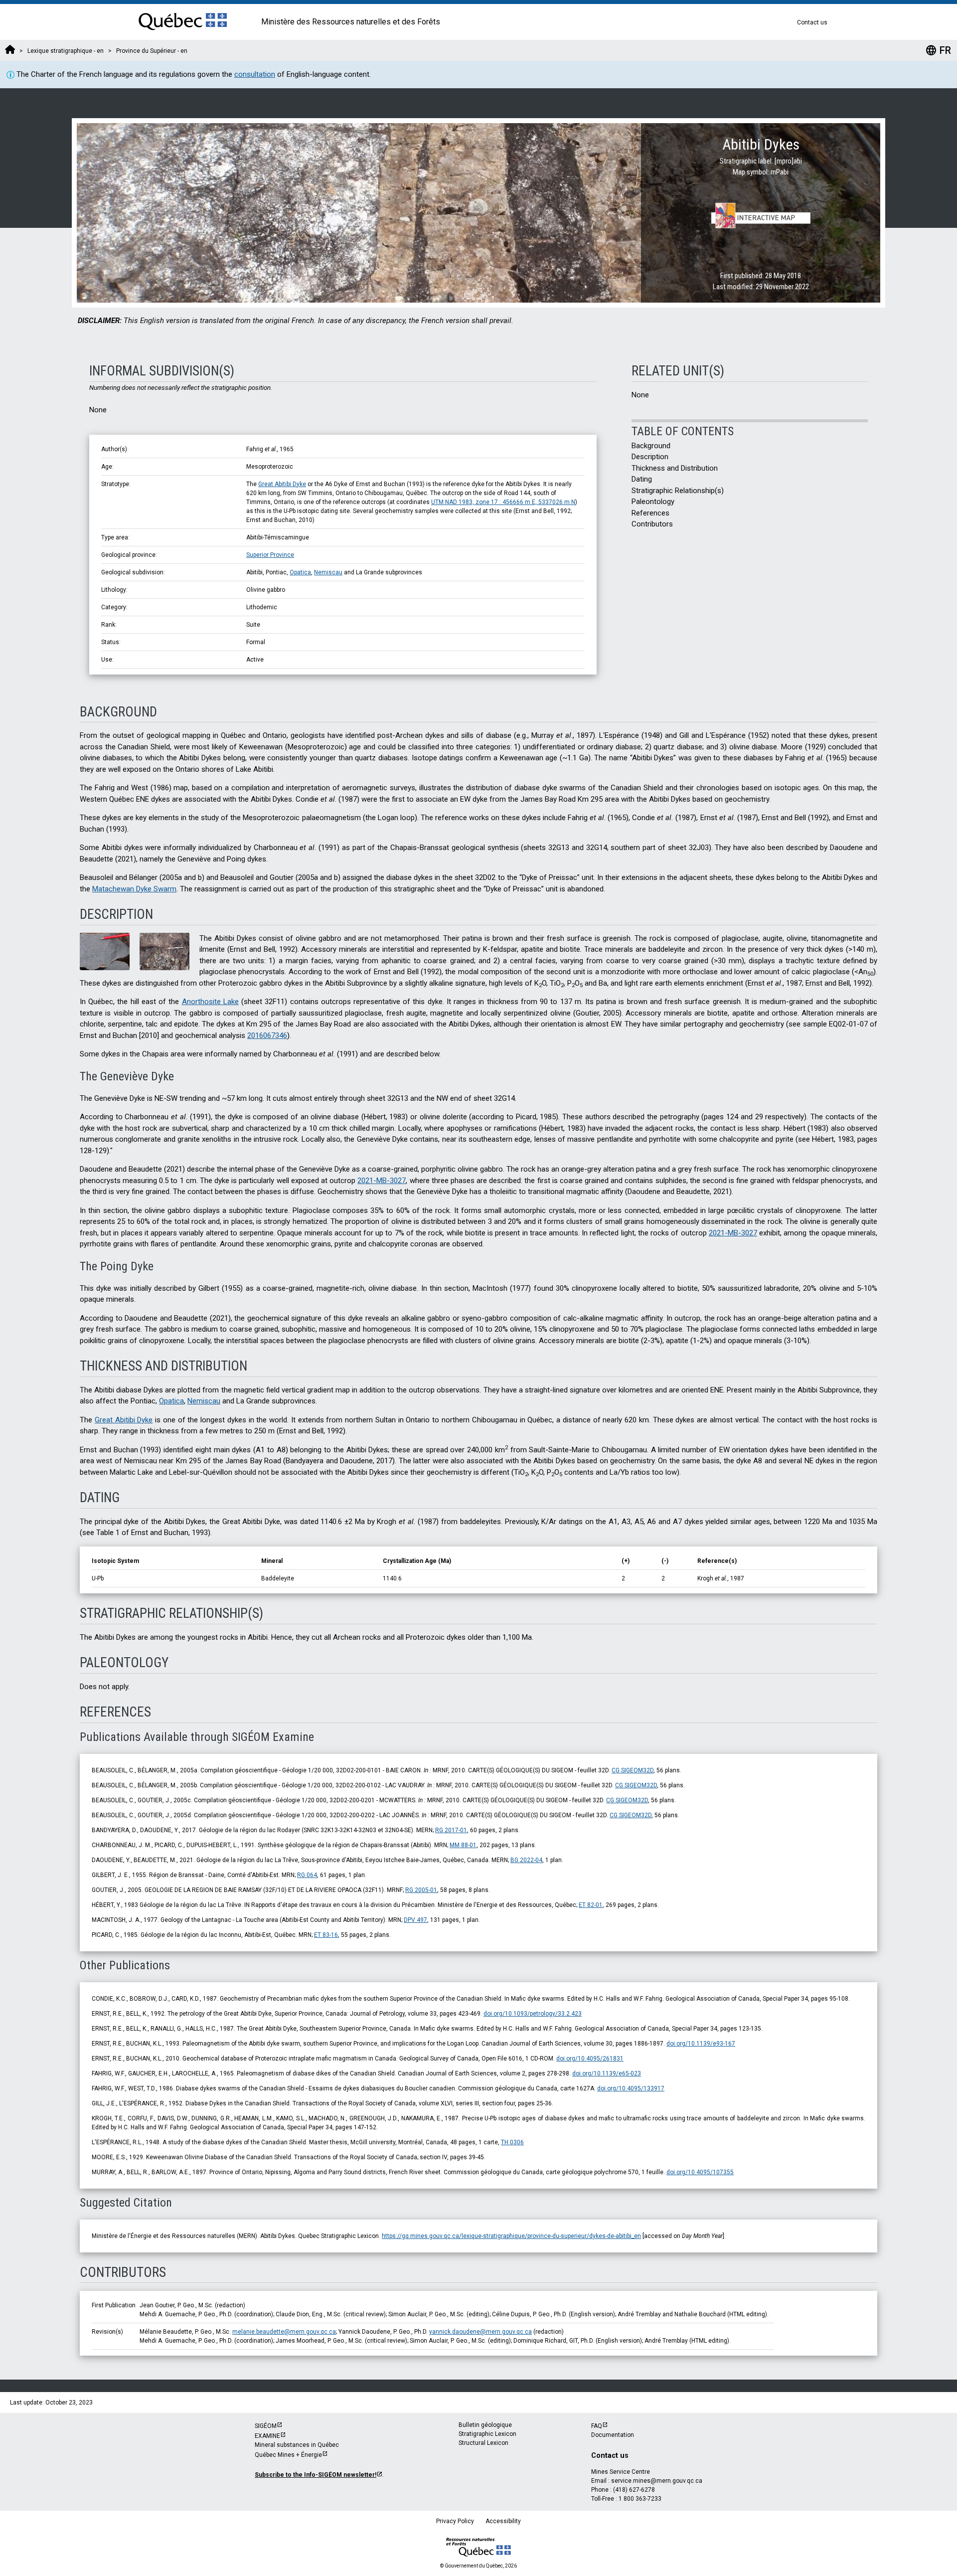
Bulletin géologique (485, 2425)
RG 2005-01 (421, 1890)
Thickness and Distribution (675, 468)
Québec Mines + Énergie (288, 2455)
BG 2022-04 (526, 1860)
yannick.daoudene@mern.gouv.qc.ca (480, 2332)
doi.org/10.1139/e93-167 (701, 2044)
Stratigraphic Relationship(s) (678, 491)
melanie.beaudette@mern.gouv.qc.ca (284, 2332)
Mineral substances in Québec (297, 2445)
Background (651, 446)
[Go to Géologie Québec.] (10, 51)
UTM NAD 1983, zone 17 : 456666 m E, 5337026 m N (503, 502)
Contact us (812, 22)
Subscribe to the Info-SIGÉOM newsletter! (316, 2475)
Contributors (652, 524)
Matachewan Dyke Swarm (134, 889)
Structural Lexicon (483, 2443)
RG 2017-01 (451, 1830)
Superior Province (270, 555)
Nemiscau (328, 572)
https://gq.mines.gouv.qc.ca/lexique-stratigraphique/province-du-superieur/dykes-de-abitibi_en (511, 2236)
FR (938, 50)
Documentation (613, 2435)
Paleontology (653, 502)
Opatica (300, 572)
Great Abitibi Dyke (282, 484)
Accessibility (503, 2521)
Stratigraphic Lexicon (487, 2434)
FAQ (597, 2426)
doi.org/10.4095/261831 (590, 2059)
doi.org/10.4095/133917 (631, 2088)
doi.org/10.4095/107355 (700, 2172)
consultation (255, 74)
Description (650, 457)
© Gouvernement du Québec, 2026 (478, 2566)
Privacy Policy (455, 2521)
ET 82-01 (591, 1905)
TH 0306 (512, 2142)
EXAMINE (267, 2436)
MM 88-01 (463, 1845)
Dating (642, 479)
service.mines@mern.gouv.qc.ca (657, 2481)
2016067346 (267, 1035)
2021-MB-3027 (382, 1181)
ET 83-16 (326, 1935)
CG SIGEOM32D (633, 1770)
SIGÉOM (266, 2426)
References (650, 513)
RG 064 (307, 1875)
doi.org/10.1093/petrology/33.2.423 (533, 2014)
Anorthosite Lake (210, 1002)
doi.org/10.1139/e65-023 (607, 2073)
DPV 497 (415, 1920)
